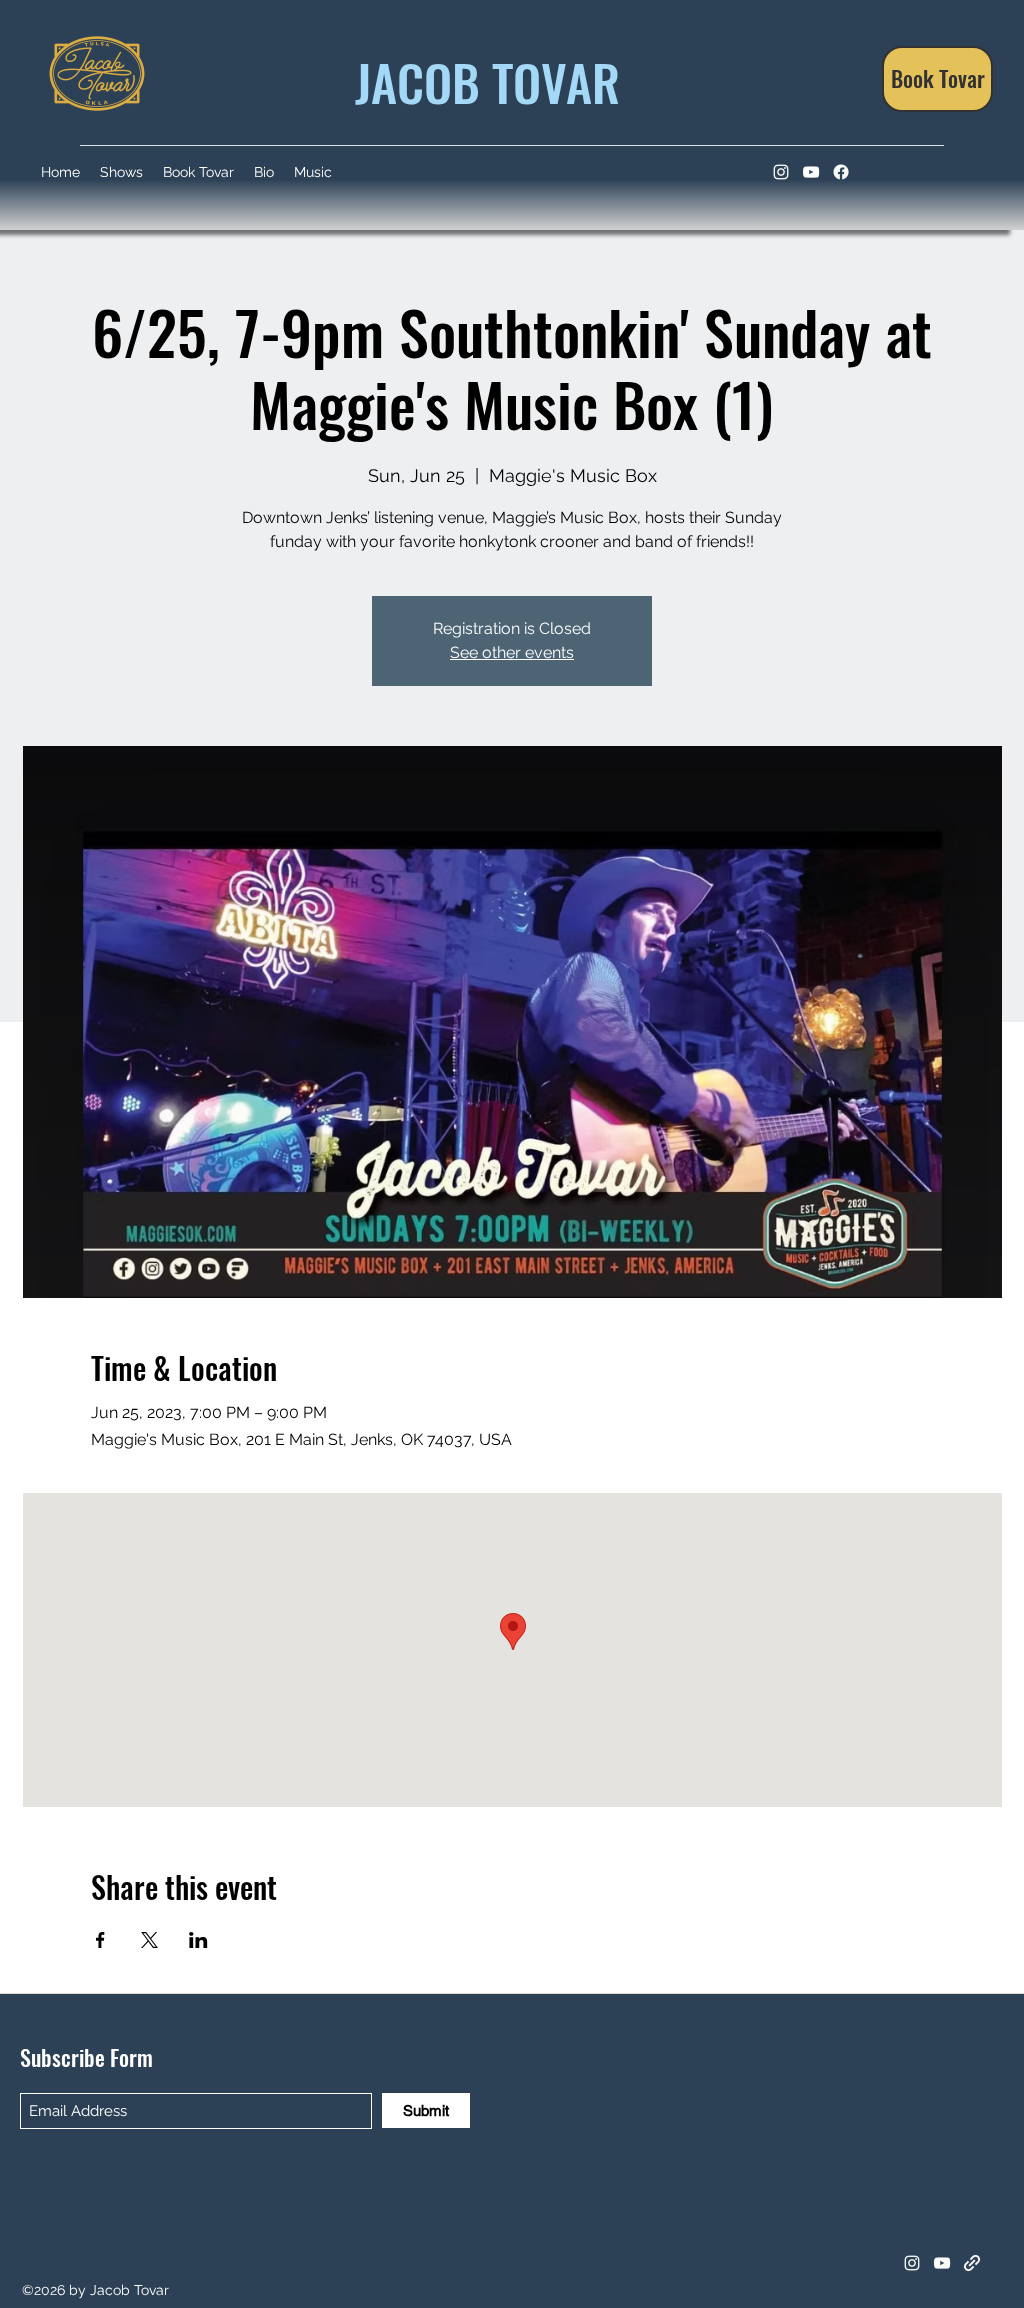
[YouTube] (811, 172)
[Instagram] (781, 172)
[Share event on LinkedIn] (198, 1940)
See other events (512, 652)
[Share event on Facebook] (100, 1940)
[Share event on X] (149, 1940)
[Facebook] (841, 172)
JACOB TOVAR (481, 81)
